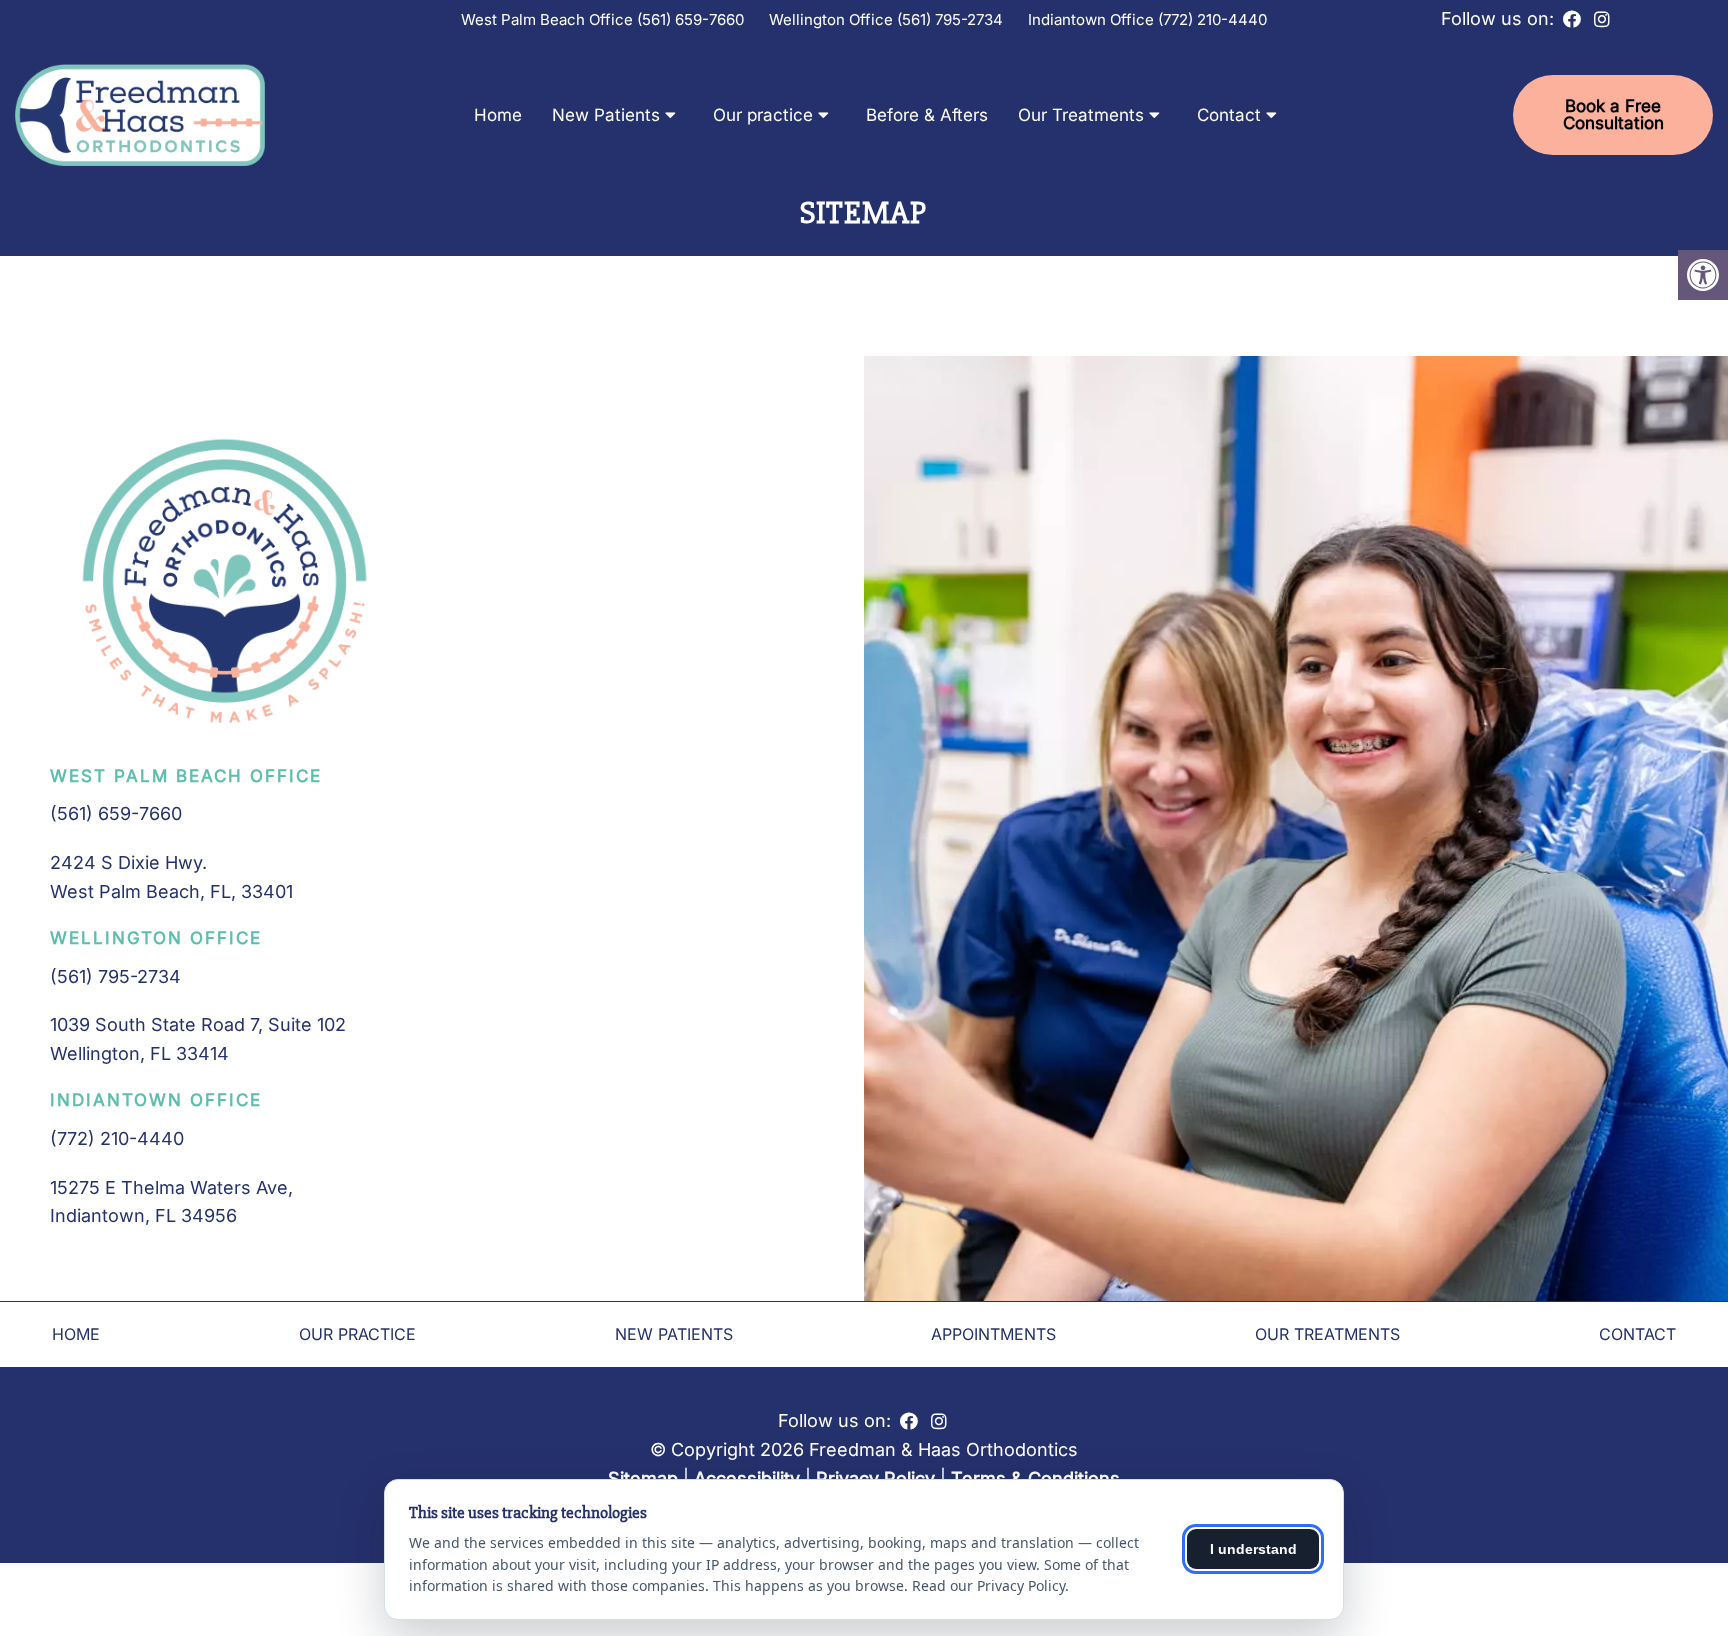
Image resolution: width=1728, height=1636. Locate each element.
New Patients (606, 115)
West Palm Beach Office (549, 19)
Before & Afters (927, 115)
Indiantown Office (1093, 19)
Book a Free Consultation (1613, 114)
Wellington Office (833, 19)
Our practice (763, 115)
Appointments (993, 1334)
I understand (1253, 1549)
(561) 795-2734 (950, 19)
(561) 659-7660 (690, 19)
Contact (1229, 115)
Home (498, 115)
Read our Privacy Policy (988, 1585)
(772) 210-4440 (1212, 19)
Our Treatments (1081, 115)
